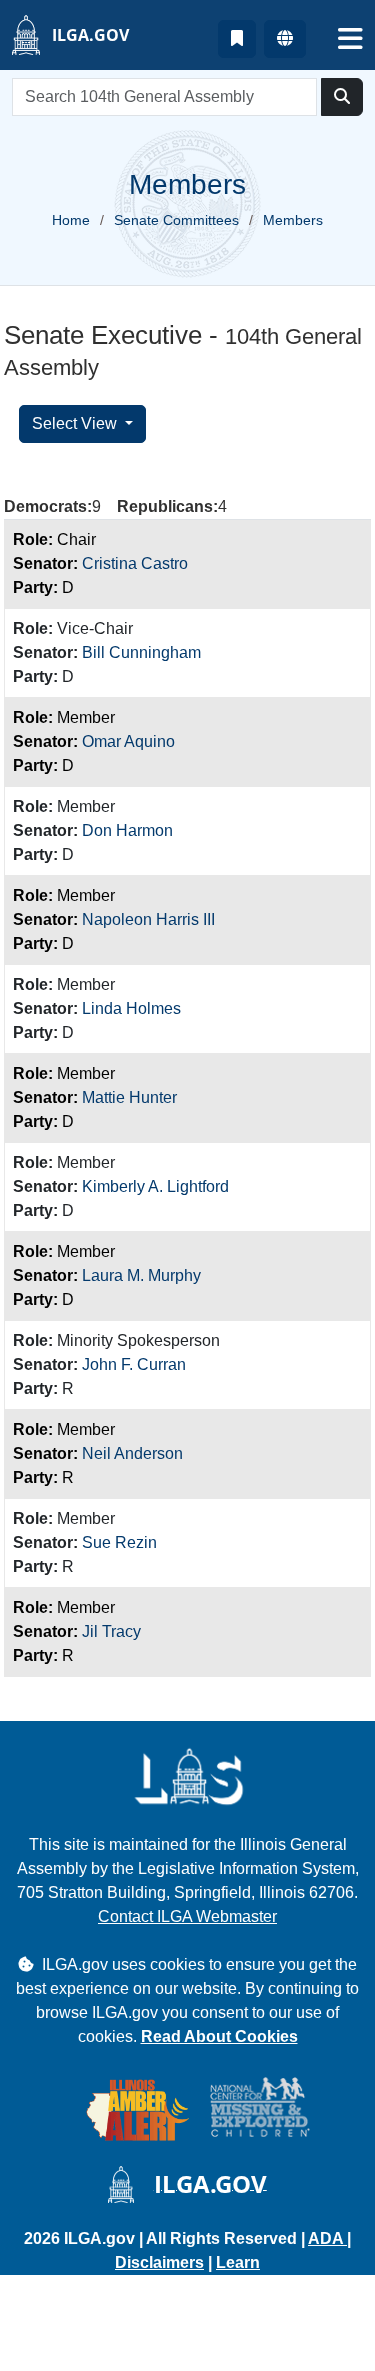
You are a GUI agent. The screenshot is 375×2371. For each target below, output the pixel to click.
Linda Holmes (131, 1008)
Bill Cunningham (141, 652)
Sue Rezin (119, 1542)
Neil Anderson (132, 1453)
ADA (327, 2238)
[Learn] (237, 39)
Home (71, 220)
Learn (238, 2262)
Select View (76, 423)
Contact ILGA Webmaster (187, 1916)
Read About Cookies (219, 2036)
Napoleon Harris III (148, 919)
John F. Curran (134, 1364)
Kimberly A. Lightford (155, 1186)
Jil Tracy (111, 1631)
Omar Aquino (128, 741)
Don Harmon (127, 830)
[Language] (285, 39)
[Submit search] (342, 97)
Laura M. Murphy (141, 1275)
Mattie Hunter (129, 1097)
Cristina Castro (135, 563)
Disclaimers (159, 2262)
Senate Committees (176, 220)
